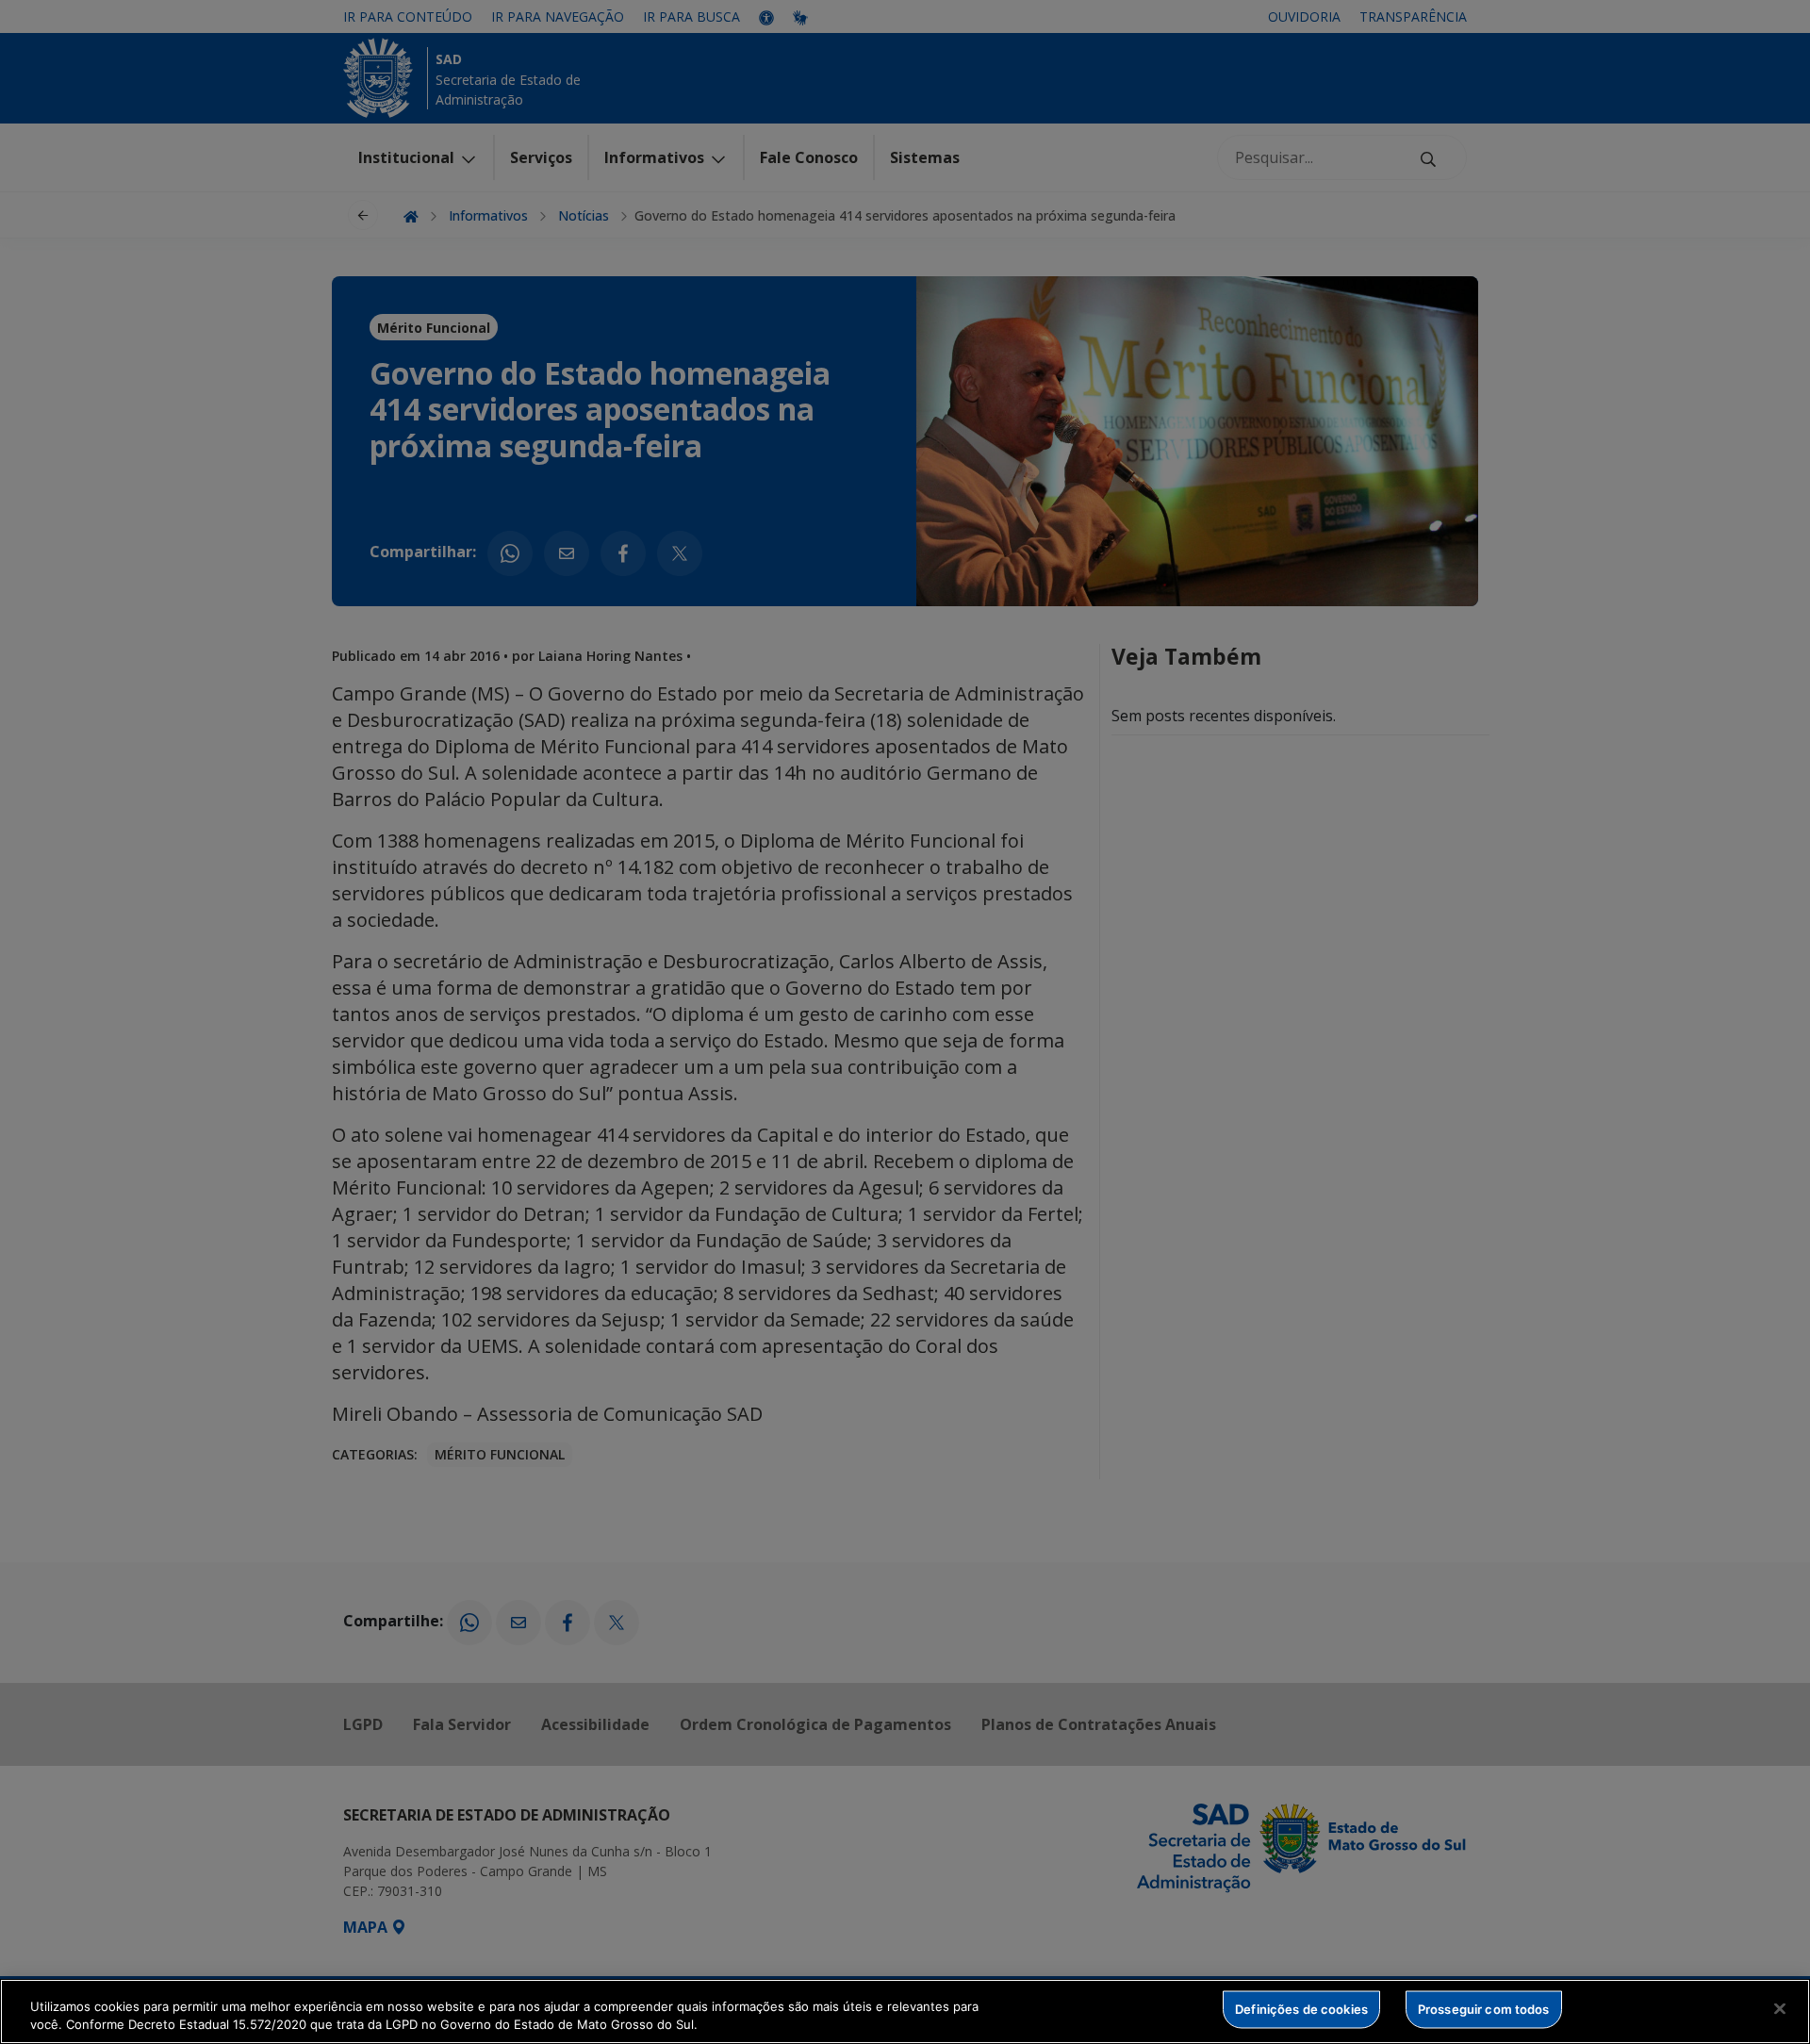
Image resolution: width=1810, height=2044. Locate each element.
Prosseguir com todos (1484, 2009)
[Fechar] (1780, 2009)
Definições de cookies (1301, 2009)
